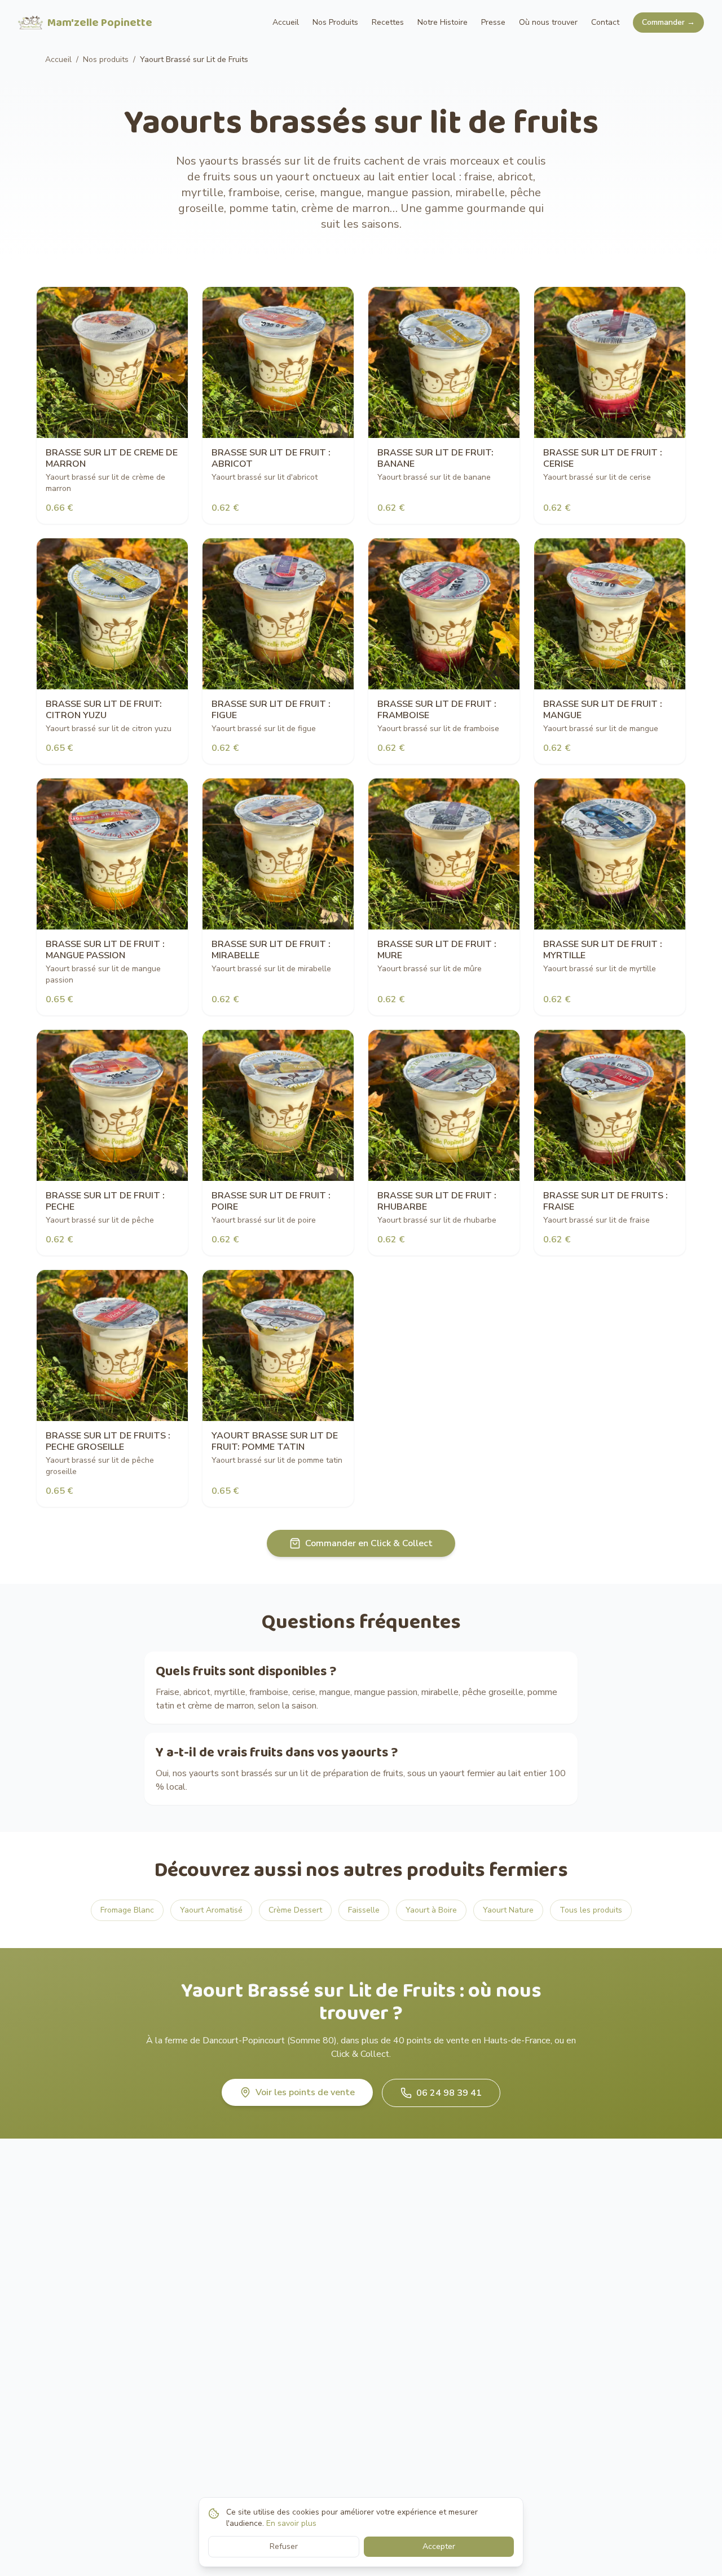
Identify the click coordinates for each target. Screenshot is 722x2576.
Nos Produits (335, 22)
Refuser (284, 2546)
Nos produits (106, 59)
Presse (493, 22)
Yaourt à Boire (431, 1910)
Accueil (286, 22)
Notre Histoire (443, 22)
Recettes (388, 22)
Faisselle (364, 1910)
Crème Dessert (295, 1910)
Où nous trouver (548, 22)
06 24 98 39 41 (449, 2093)
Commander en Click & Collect (369, 1543)
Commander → (668, 22)
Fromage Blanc (127, 1910)
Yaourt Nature (508, 1910)
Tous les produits (591, 1910)
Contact (605, 22)
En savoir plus (291, 2523)
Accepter (439, 2546)
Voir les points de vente (305, 2092)
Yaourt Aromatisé (211, 1910)
